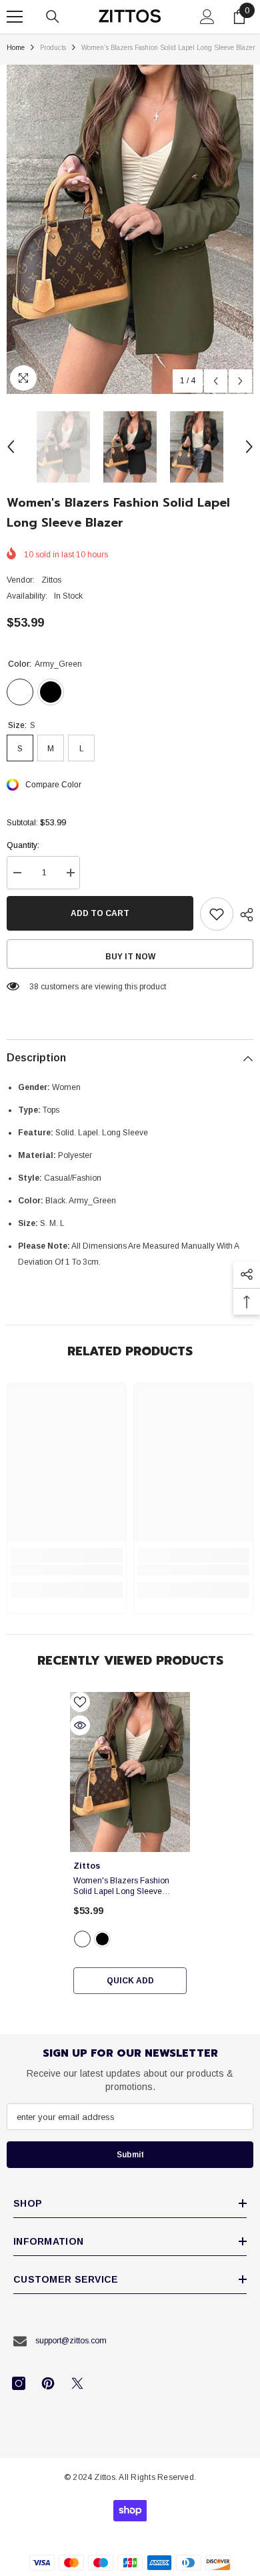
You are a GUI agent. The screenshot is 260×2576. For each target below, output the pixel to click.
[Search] (53, 17)
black (102, 1939)
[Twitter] (77, 2383)
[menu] (15, 17)
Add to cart (100, 913)
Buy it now (130, 957)
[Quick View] (80, 1725)
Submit (130, 2155)
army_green (82, 1939)
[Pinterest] (48, 2383)
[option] (130, 229)
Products (53, 48)
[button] (216, 381)
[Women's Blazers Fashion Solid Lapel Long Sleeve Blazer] (130, 1772)
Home (16, 48)
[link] (67, 1570)
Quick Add (130, 1981)
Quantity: (23, 845)
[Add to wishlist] (217, 914)
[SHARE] (243, 915)
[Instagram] (19, 2383)
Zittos (51, 580)
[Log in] (207, 17)
